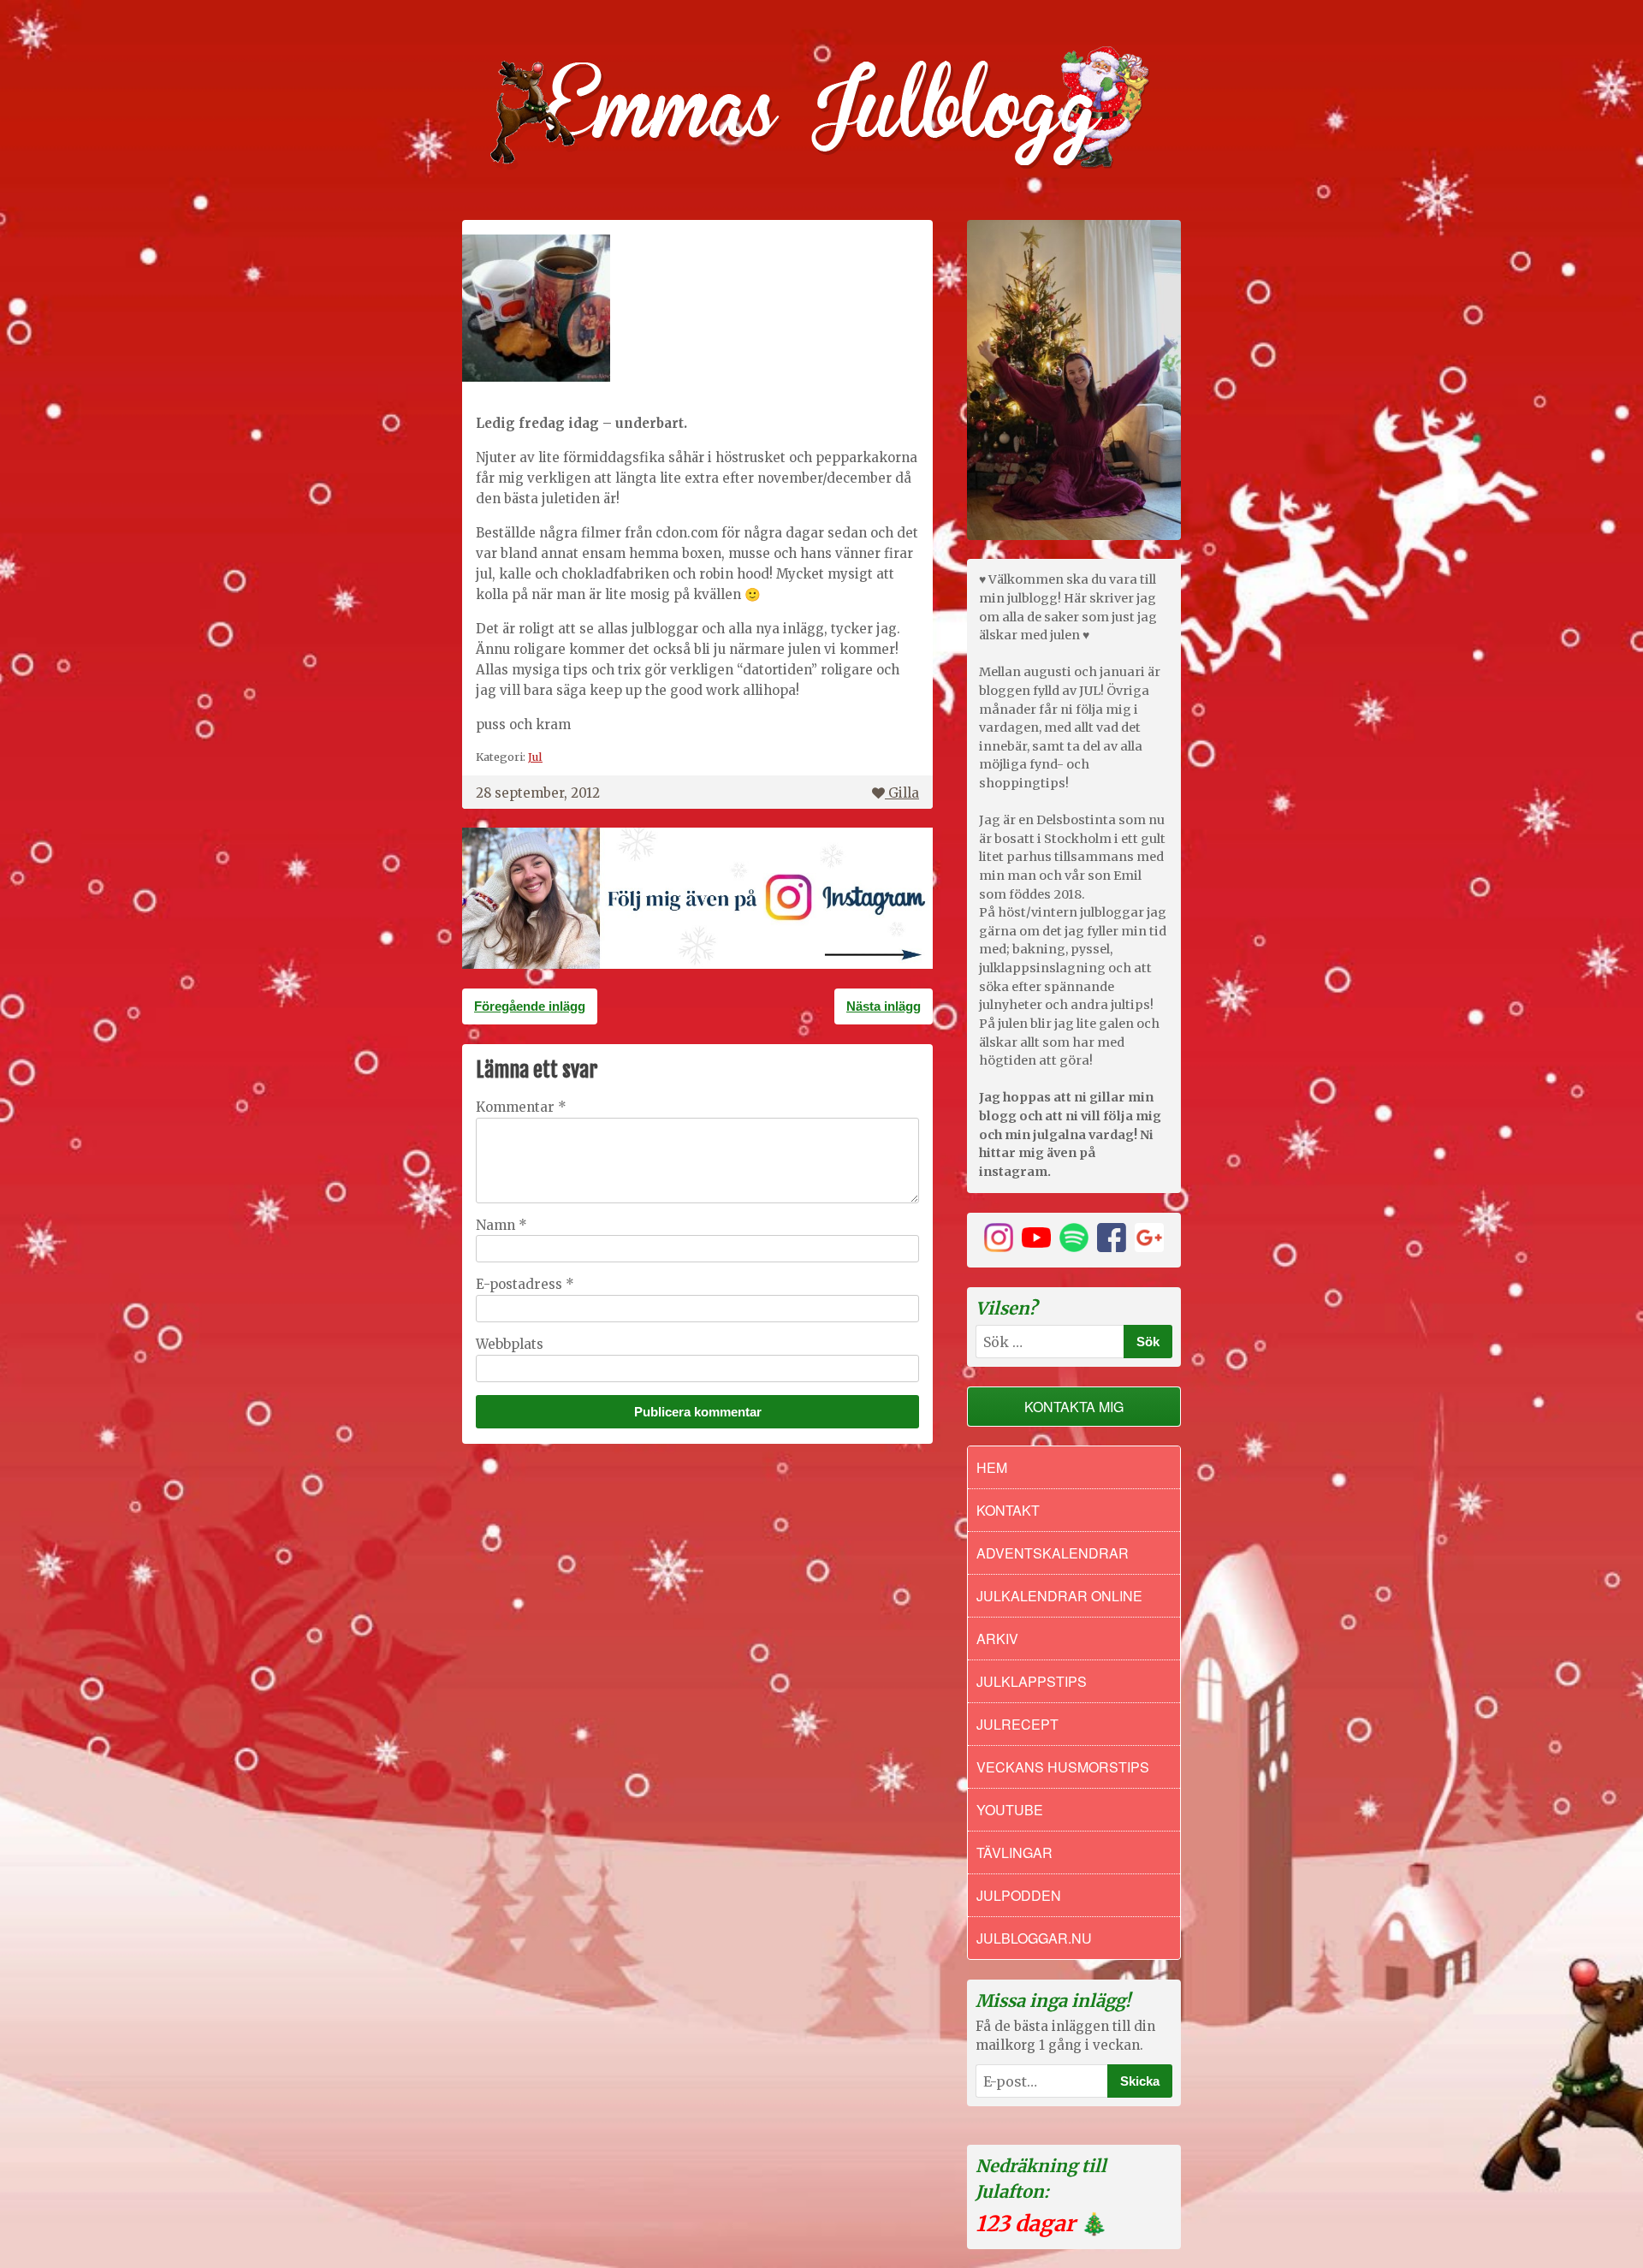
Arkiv (997, 1639)
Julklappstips (1032, 1681)
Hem (992, 1467)
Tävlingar (1014, 1852)
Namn (501, 1225)
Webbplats (510, 1344)
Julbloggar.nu (1034, 1938)
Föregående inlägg (530, 1006)
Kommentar (521, 1107)
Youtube (1010, 1810)
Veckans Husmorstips (1063, 1767)
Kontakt (1008, 1510)
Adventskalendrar (1053, 1553)
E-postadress (525, 1284)
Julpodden (1019, 1895)
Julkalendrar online (1059, 1596)
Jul (535, 757)
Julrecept (1017, 1724)
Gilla (904, 793)
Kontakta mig (1074, 1407)
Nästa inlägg (884, 1006)
